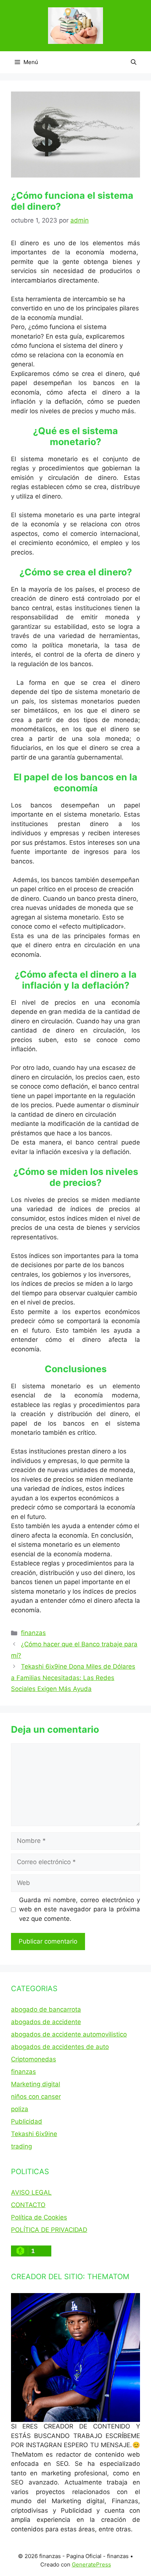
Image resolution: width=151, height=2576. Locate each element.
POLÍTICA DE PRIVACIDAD (49, 2230)
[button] (134, 62)
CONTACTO (28, 2205)
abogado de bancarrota (46, 2009)
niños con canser (36, 2097)
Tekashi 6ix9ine (34, 2134)
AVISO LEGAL (31, 2192)
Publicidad (27, 2121)
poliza (20, 2109)
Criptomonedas (34, 2059)
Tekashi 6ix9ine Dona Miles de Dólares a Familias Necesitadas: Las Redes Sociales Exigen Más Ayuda (73, 1678)
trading (21, 2146)
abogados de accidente (46, 2022)
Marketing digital (36, 2084)
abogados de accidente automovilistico (69, 2034)
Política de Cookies (39, 2217)
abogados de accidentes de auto (60, 2047)
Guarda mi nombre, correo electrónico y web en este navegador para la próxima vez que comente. (80, 1909)
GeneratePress (91, 2564)
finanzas (33, 1633)
